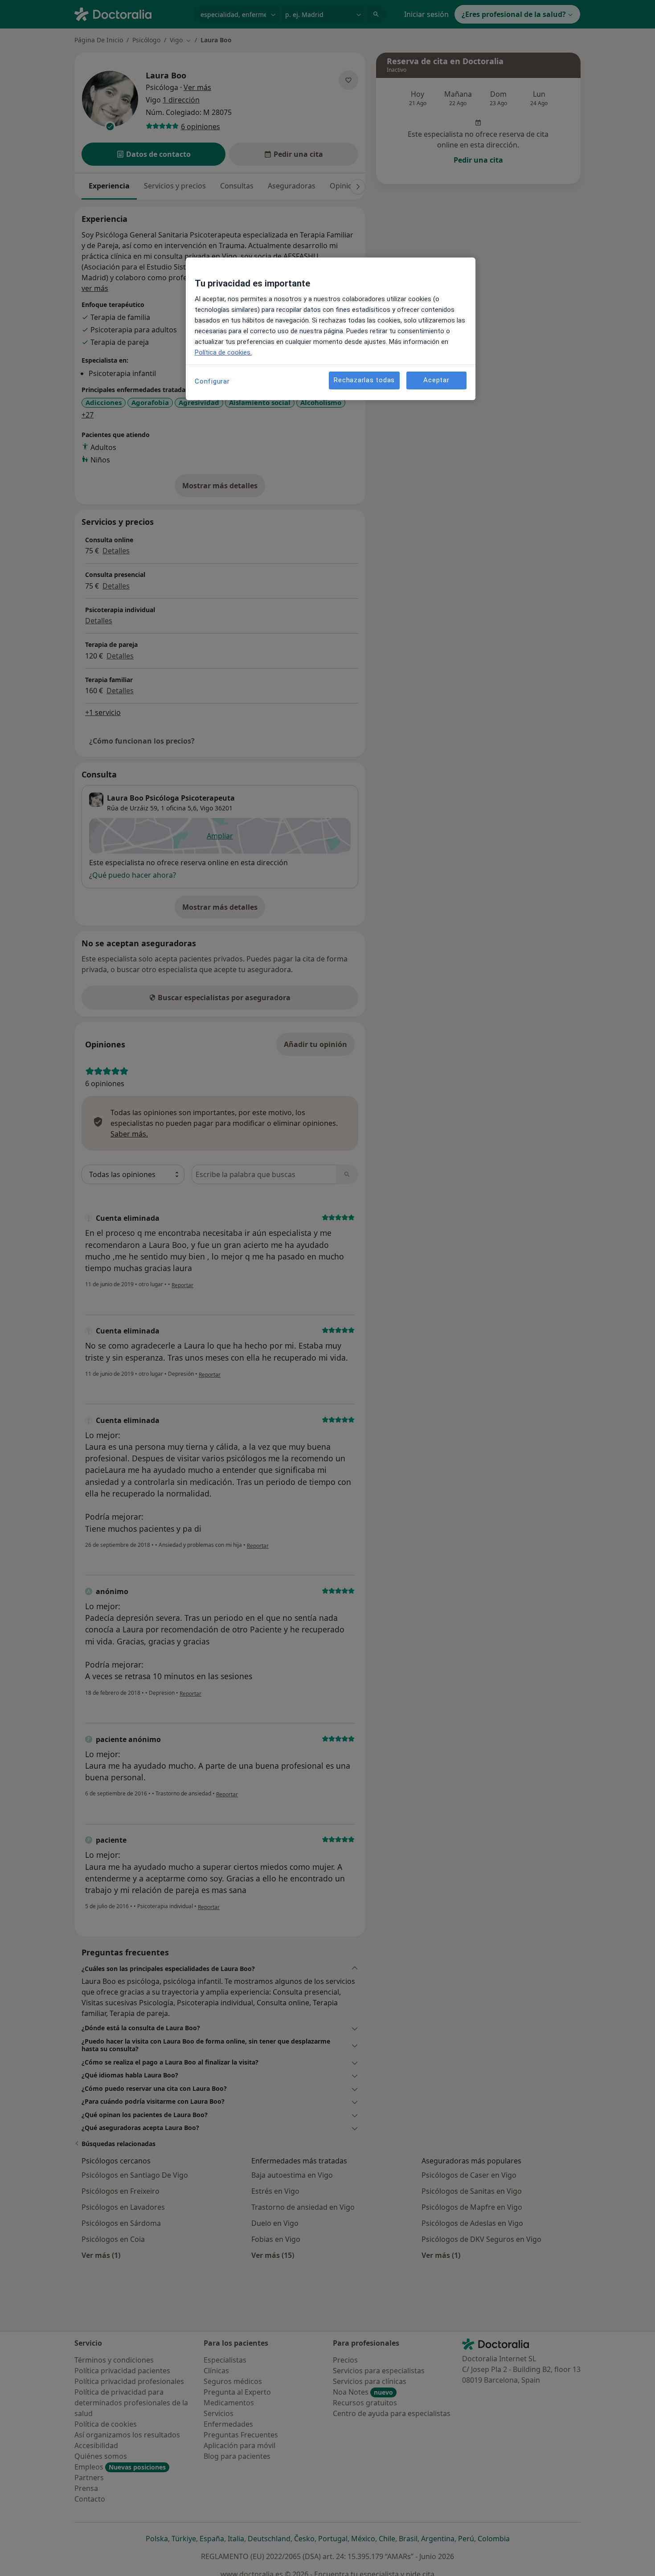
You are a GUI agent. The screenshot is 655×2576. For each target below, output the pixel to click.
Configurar (212, 381)
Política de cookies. (223, 352)
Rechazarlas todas (364, 380)
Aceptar (436, 380)
